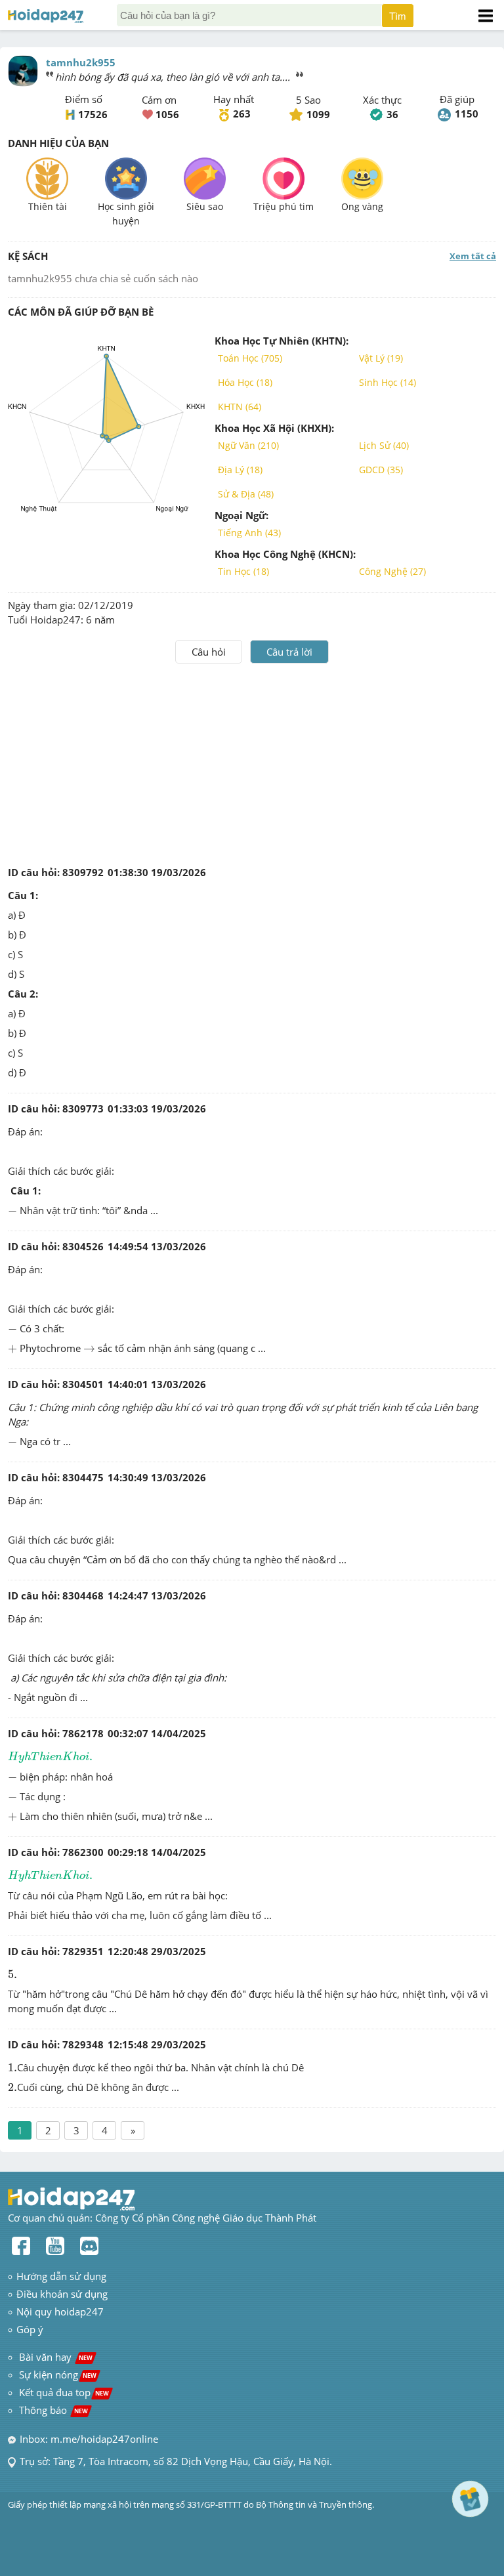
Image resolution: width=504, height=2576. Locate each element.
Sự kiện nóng (58, 2375)
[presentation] (12, 1212)
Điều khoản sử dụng (62, 2294)
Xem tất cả (473, 256)
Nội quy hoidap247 (60, 2312)
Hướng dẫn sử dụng (61, 2276)
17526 (93, 114)
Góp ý (30, 2329)
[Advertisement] (252, 762)
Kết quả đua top (64, 2392)
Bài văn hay (54, 2357)
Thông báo (53, 2410)
